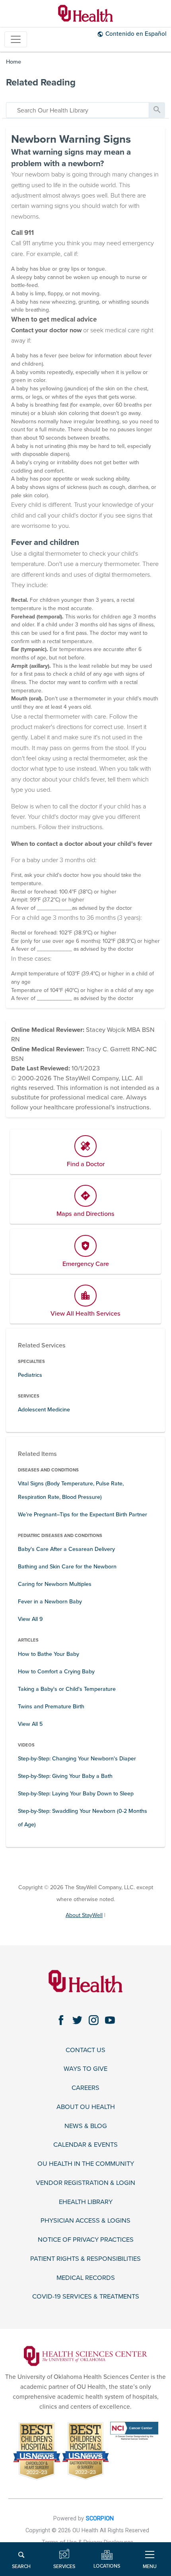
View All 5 (30, 1724)
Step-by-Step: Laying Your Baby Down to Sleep (76, 1794)
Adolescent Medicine (44, 1410)
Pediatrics (30, 1375)
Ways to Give (85, 2069)
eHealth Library (86, 2202)
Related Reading (41, 82)
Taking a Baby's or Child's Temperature (67, 1689)
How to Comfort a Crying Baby (56, 1672)
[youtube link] (110, 2020)
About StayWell (84, 1915)
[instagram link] (94, 2020)
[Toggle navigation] (16, 40)
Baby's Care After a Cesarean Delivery (66, 1549)
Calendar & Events (85, 2145)
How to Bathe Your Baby (49, 1654)
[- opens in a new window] (85, 2356)
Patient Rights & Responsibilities (85, 2259)
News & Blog (86, 2126)
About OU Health (86, 2107)
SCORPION (100, 2519)
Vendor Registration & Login (85, 2183)
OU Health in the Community (86, 2164)
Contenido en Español (136, 34)
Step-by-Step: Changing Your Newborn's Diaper (77, 1759)
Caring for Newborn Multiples (55, 1584)
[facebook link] (61, 2020)
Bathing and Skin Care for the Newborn (67, 1567)
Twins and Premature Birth (51, 1707)
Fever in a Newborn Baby (50, 1602)
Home (14, 62)
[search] (78, 110)
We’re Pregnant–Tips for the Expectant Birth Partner (83, 1515)
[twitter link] (77, 2020)
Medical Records (86, 2278)
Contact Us (85, 2050)
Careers (85, 2088)
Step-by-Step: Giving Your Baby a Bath (65, 1776)
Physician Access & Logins (85, 2221)
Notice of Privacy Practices (86, 2240)
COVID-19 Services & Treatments (86, 2297)
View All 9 (30, 1619)
